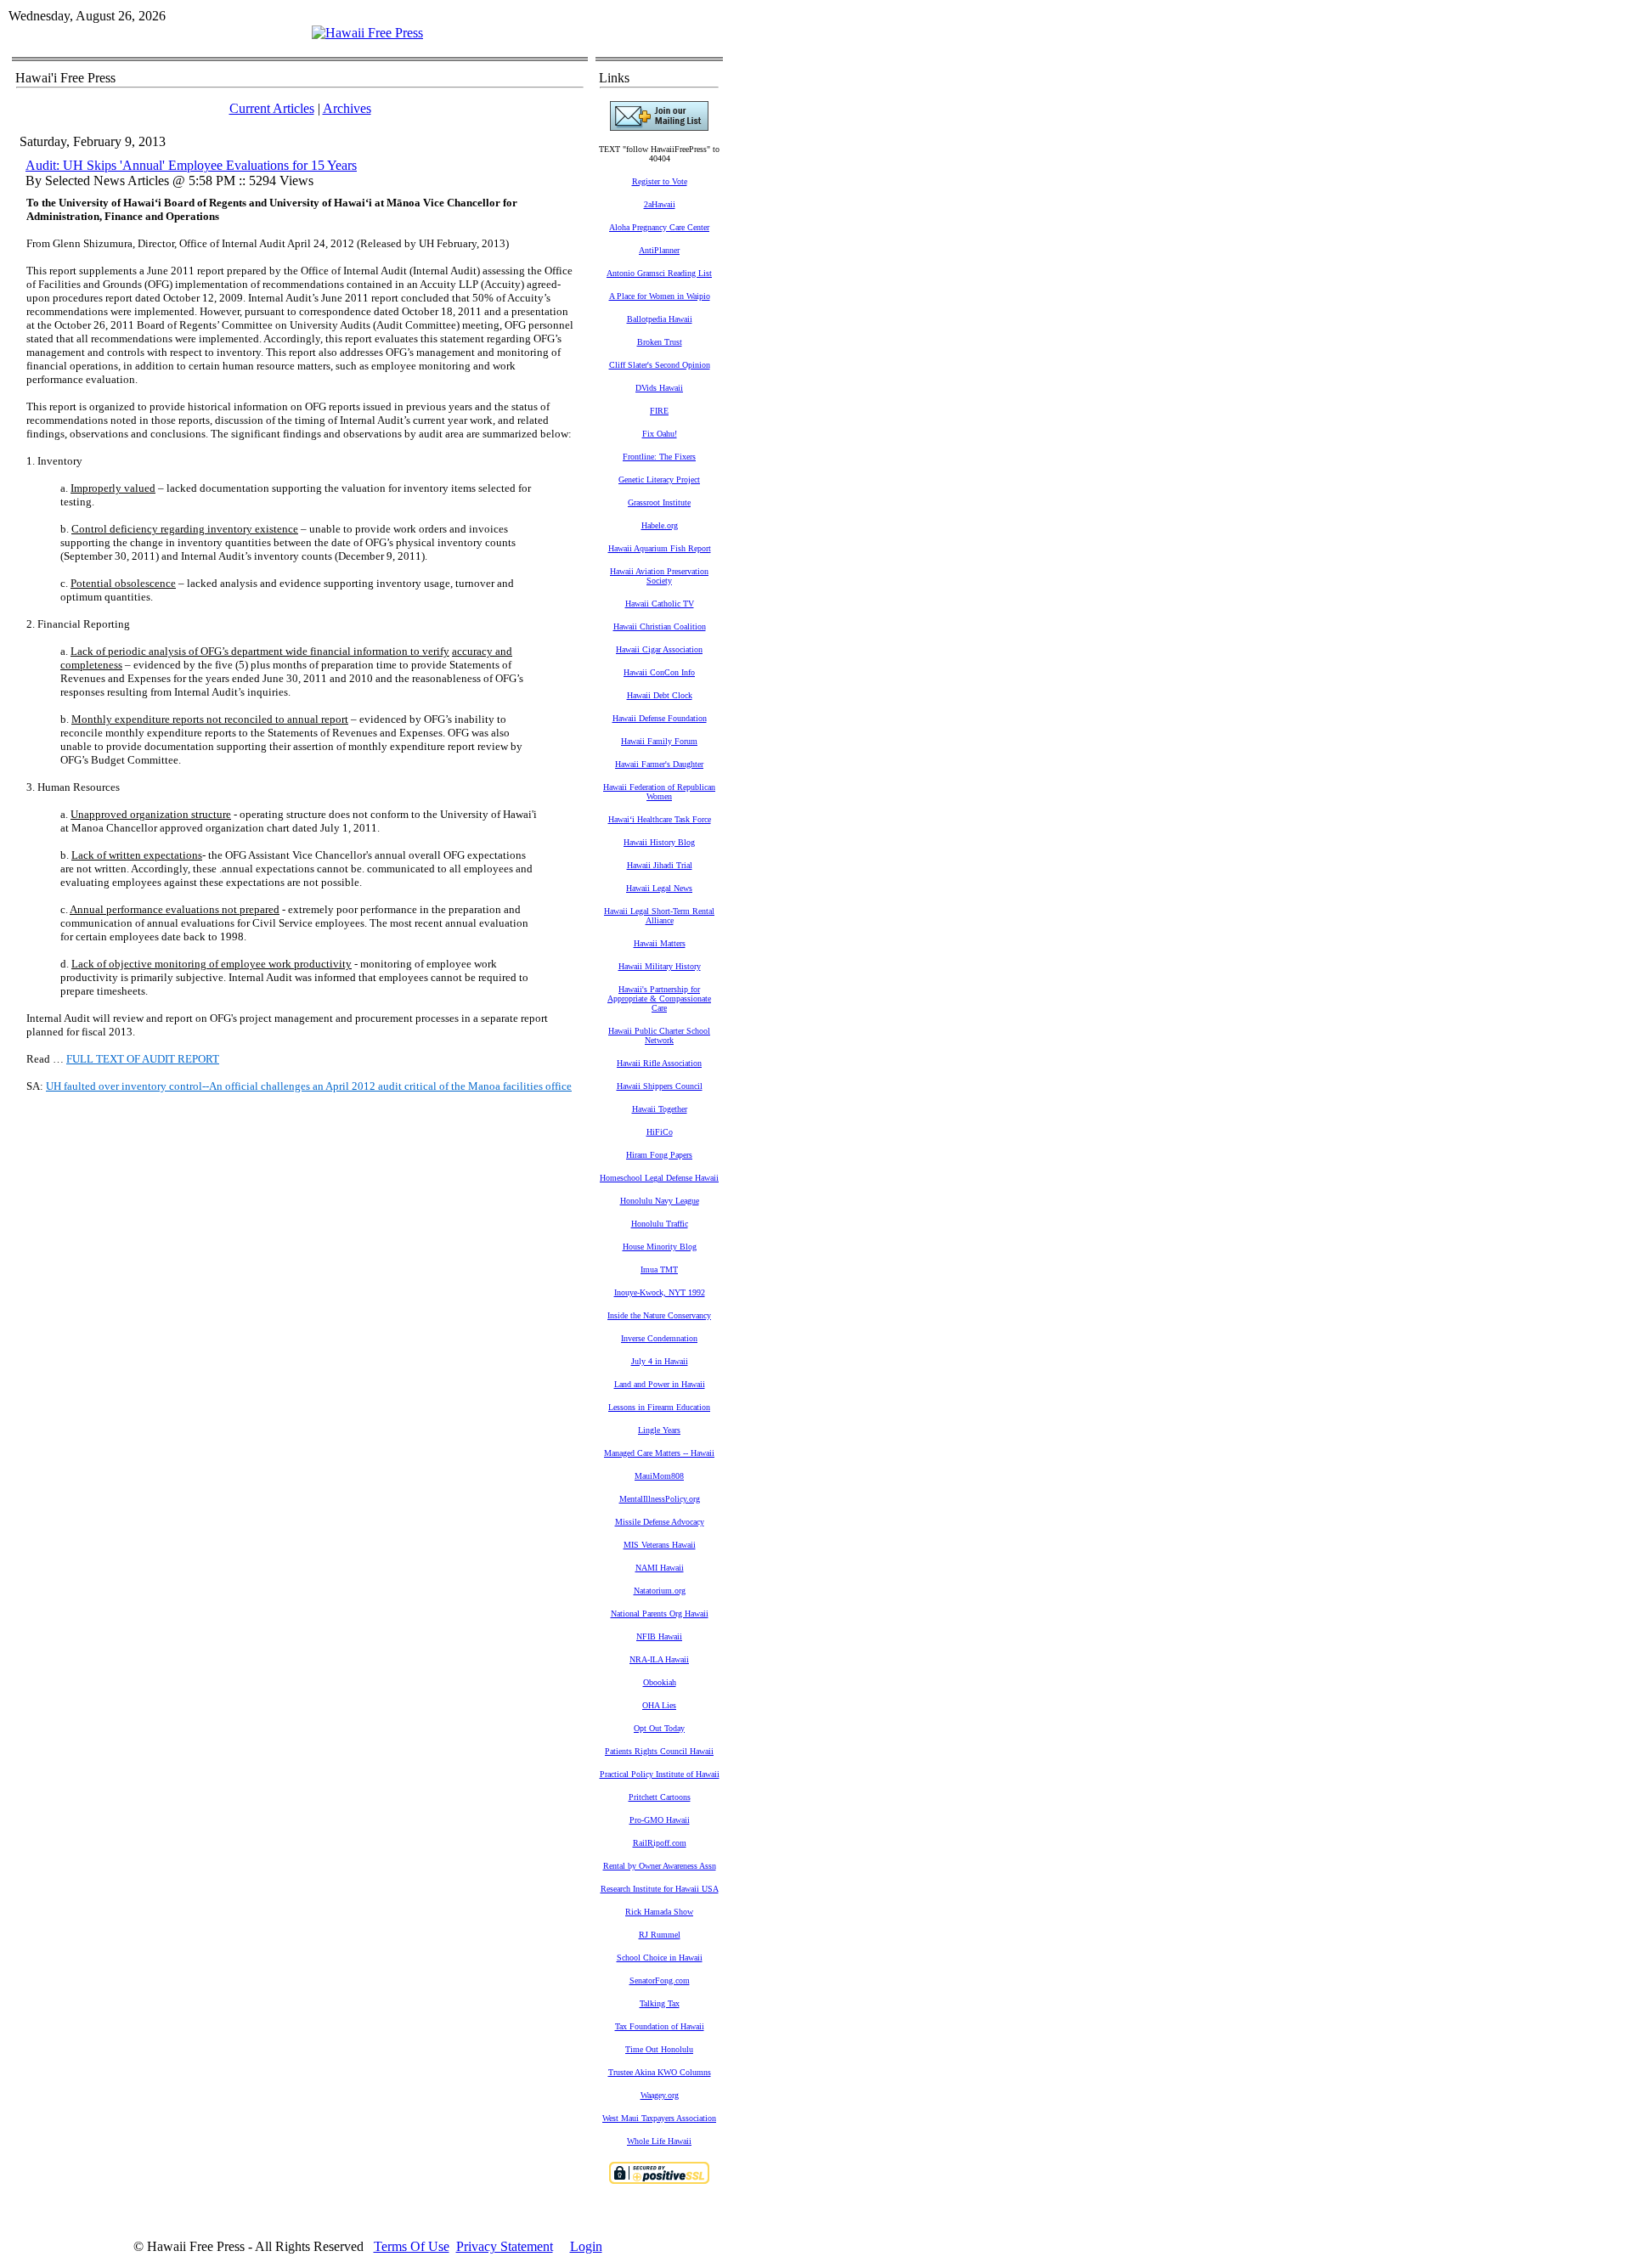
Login (586, 2246)
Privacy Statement (505, 2246)
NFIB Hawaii (659, 1636)
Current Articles (272, 108)
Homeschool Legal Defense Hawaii (659, 1178)
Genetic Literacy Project (659, 480)
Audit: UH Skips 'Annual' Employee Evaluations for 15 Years (191, 165)
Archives (347, 108)
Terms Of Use (412, 2246)
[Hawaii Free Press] (367, 33)
